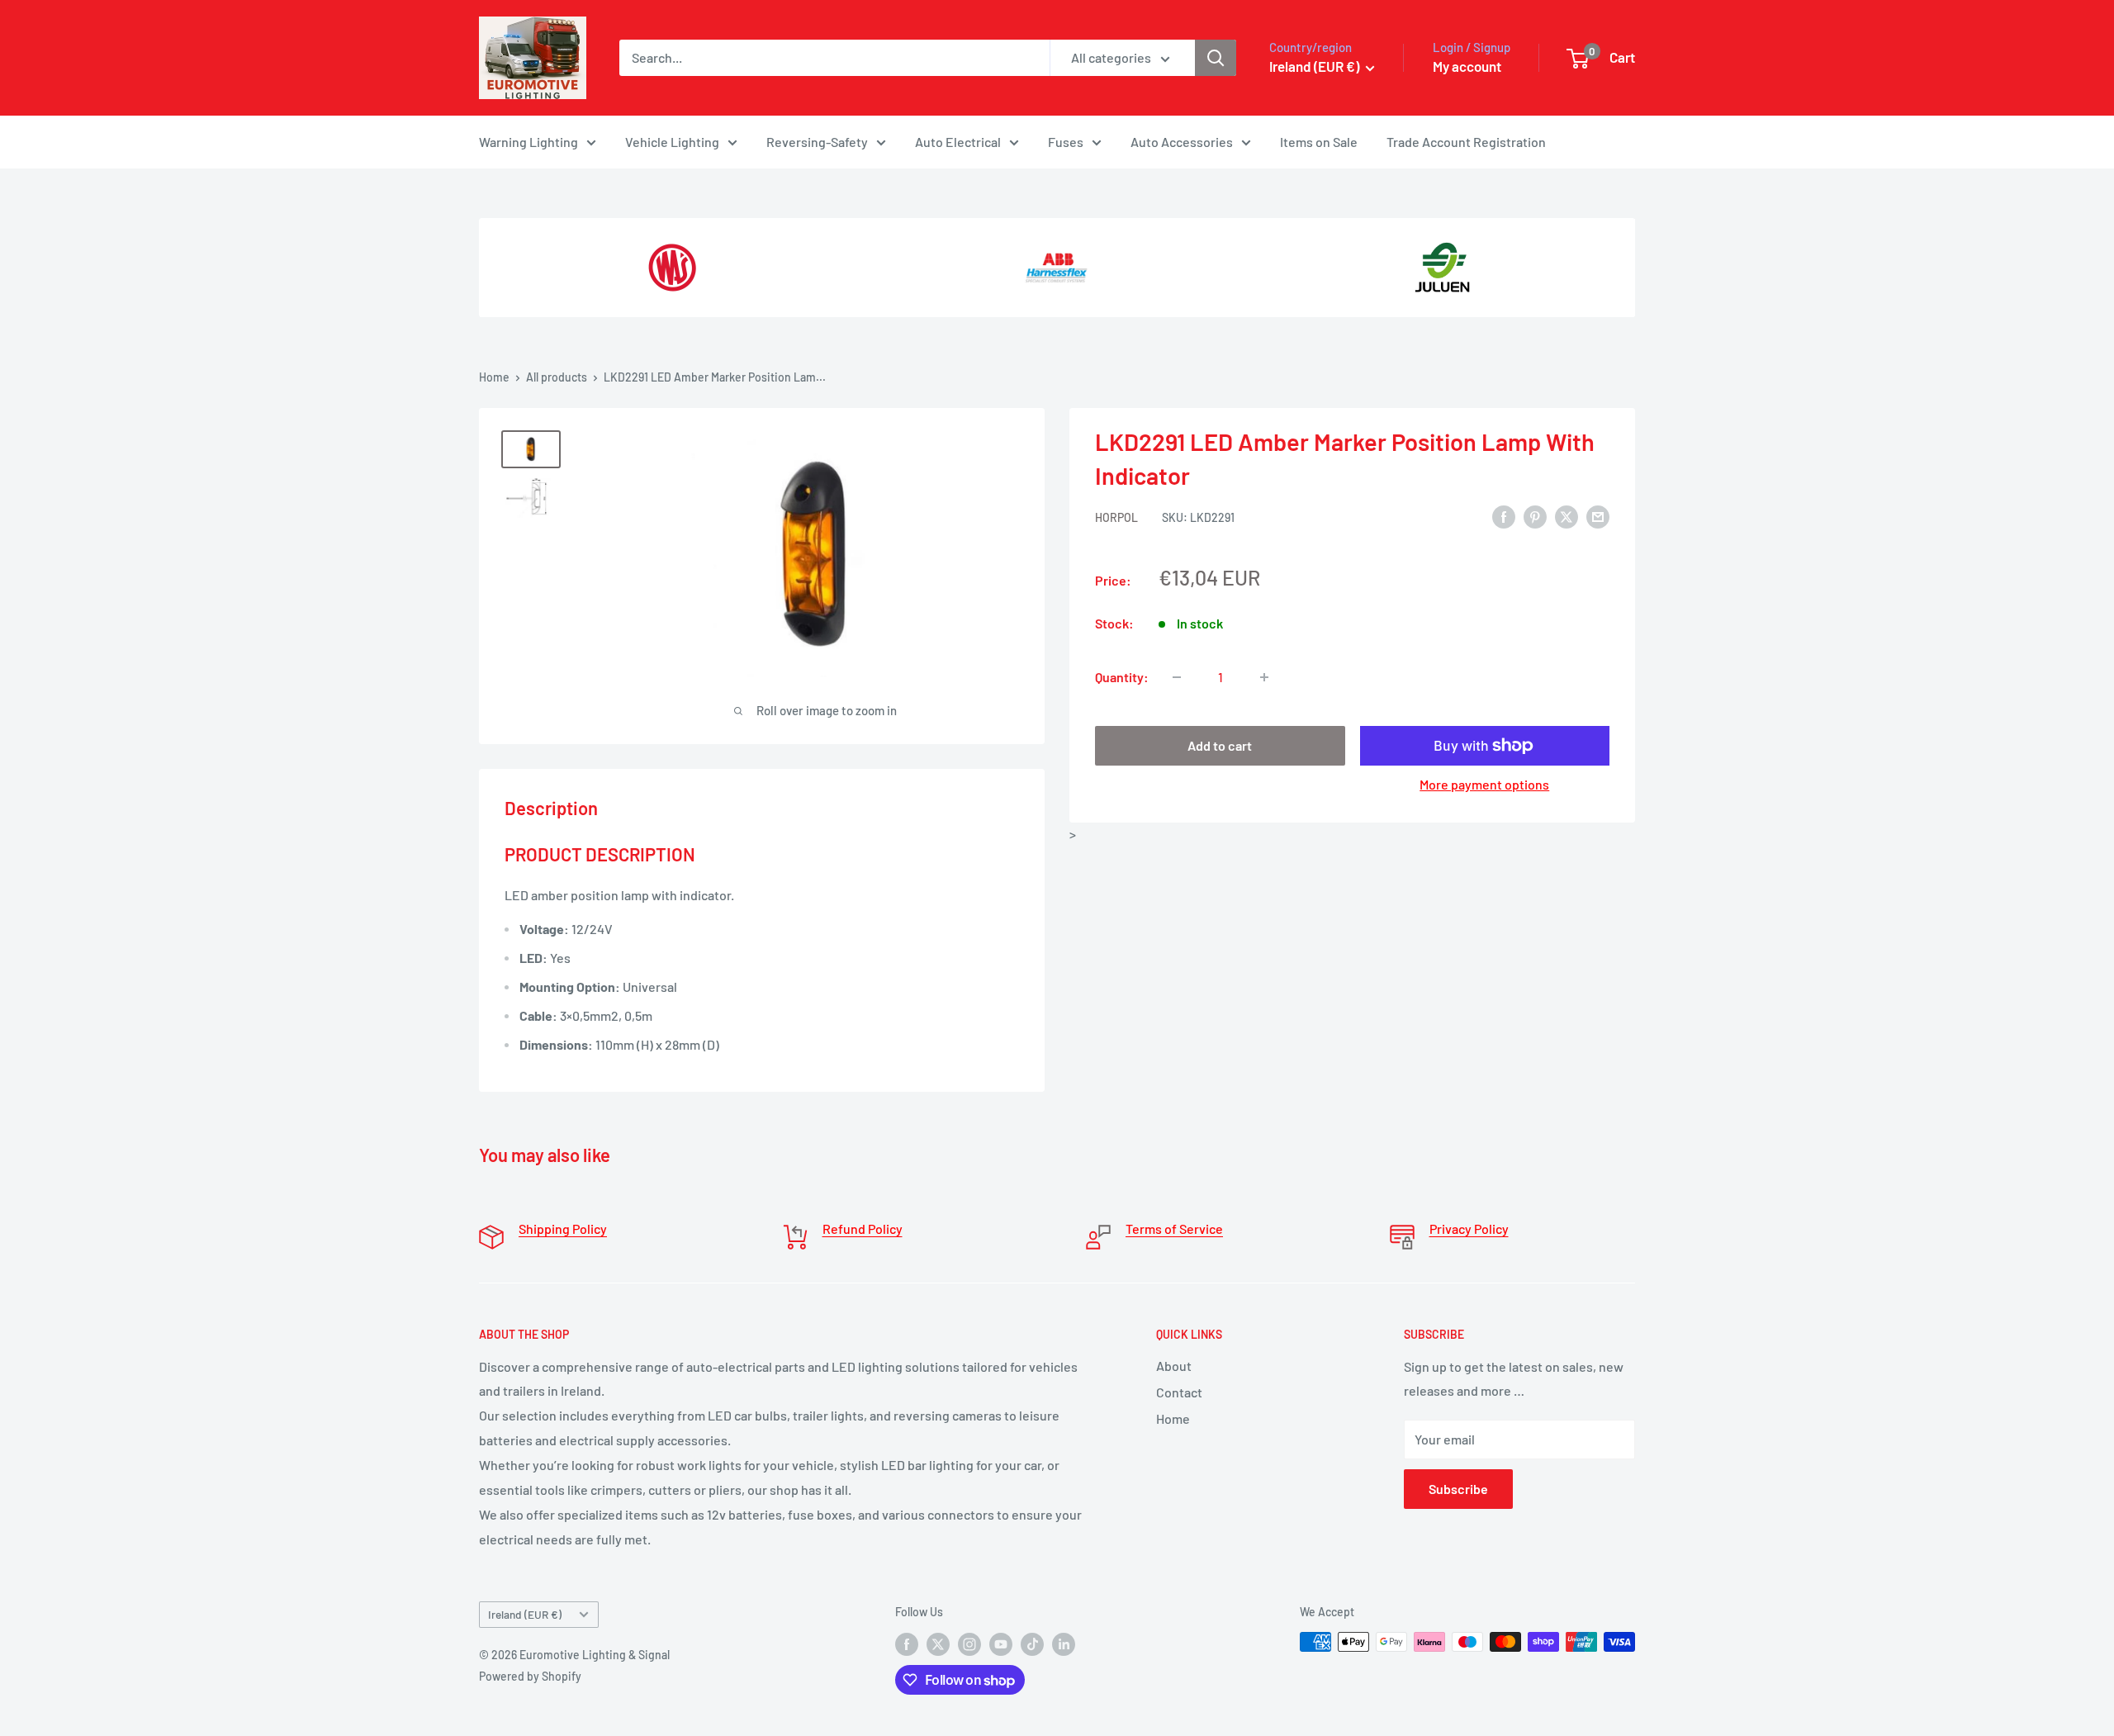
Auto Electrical (958, 142)
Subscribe (1458, 1489)
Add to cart (1220, 745)
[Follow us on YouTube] (1001, 1644)
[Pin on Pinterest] (1535, 516)
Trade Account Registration (1466, 142)
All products (557, 377)
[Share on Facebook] (1504, 516)
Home (494, 377)
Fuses (1066, 142)
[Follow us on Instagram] (969, 1644)
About (1174, 1366)
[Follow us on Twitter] (938, 1644)
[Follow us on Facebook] (907, 1644)
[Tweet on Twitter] (1567, 516)
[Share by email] (1598, 516)
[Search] (1216, 58)
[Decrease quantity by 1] (1177, 677)
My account (1467, 66)
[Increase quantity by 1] (1264, 677)
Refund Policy (863, 1228)
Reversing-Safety (817, 142)
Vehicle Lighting (672, 142)
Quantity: (1122, 677)
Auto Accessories (1182, 142)
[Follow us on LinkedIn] (1064, 1644)
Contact (1179, 1392)
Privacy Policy (1469, 1228)
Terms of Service (1174, 1228)
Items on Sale (1319, 142)
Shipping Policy (563, 1228)
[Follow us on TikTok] (1032, 1644)
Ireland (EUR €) (525, 1614)
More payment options (1484, 784)
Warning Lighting (528, 142)
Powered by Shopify (530, 1676)
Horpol (1116, 517)
